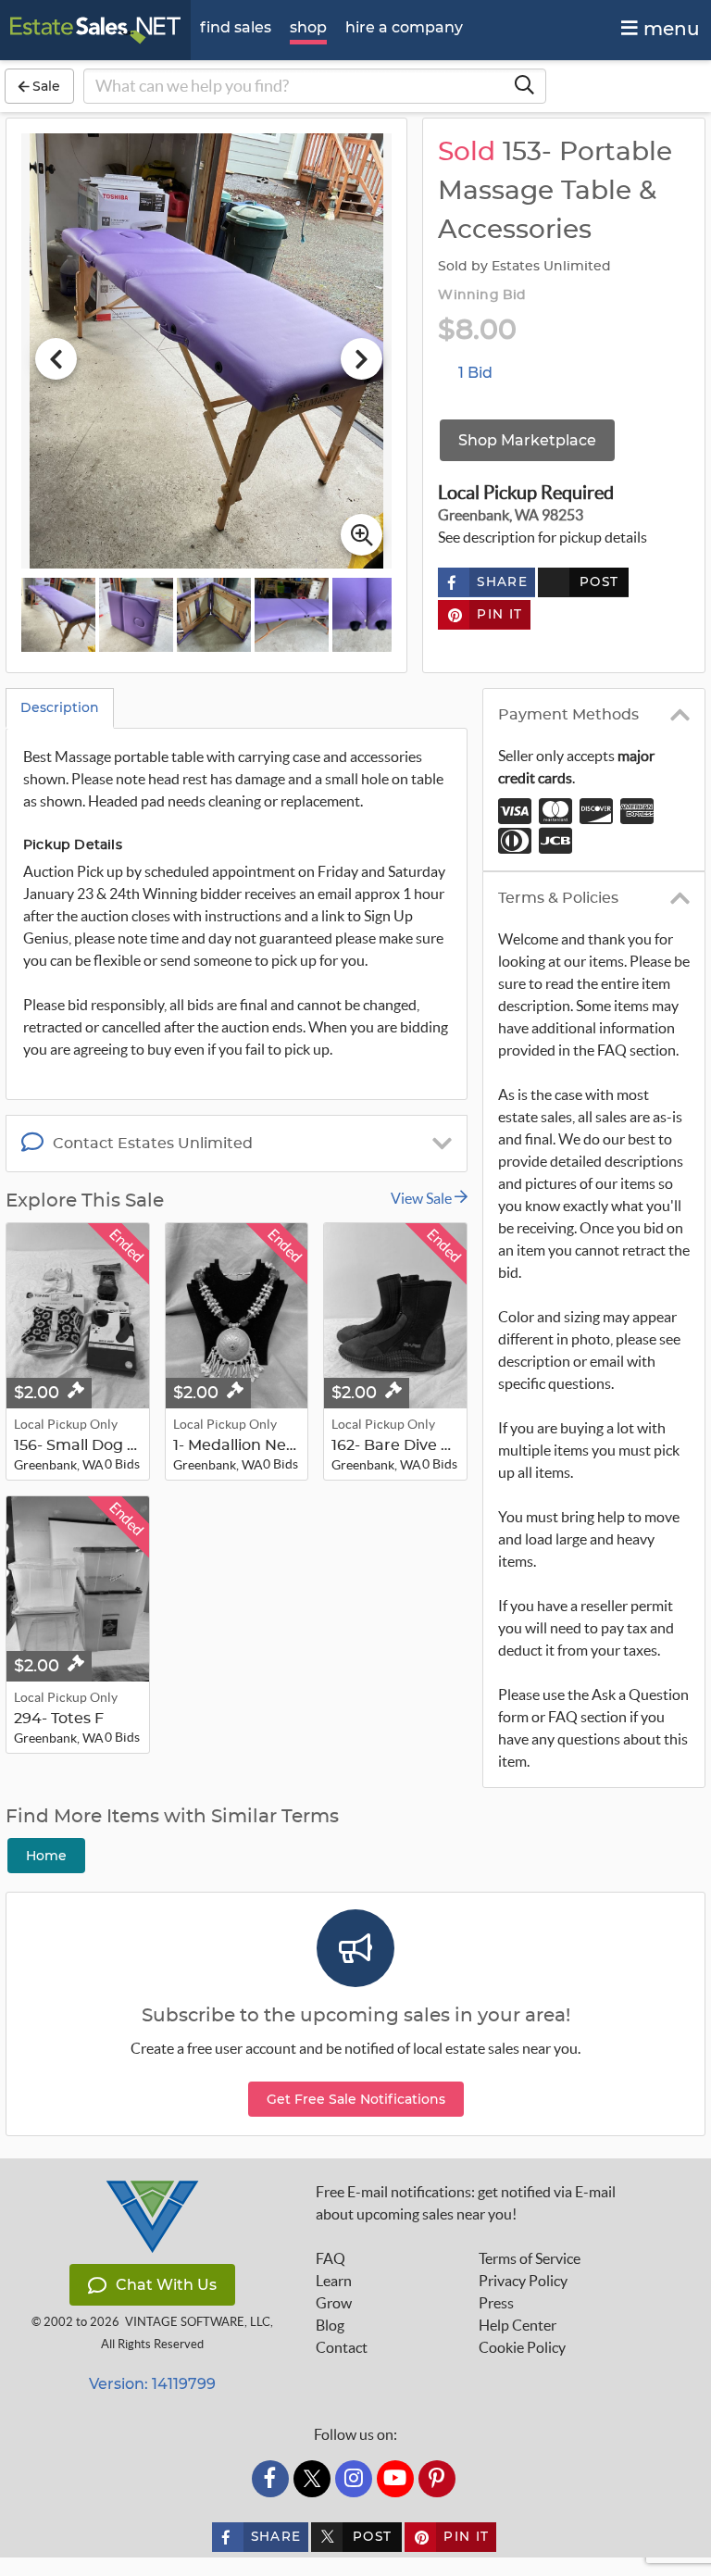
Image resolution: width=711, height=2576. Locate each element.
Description (60, 707)
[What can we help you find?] (524, 86)
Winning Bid (482, 295)
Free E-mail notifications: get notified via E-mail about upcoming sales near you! (466, 2203)
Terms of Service (530, 2258)
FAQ (331, 2258)
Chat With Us (166, 2285)
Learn (334, 2281)
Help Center (518, 2325)
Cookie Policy (522, 2347)
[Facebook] (270, 2479)
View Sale (423, 1198)
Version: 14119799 (152, 2384)
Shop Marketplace (527, 440)
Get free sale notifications (356, 2099)
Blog (330, 2325)
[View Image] (58, 615)
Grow (334, 2303)
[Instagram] (354, 2479)
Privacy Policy (523, 2281)
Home (46, 1856)
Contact (342, 2347)
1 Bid (475, 373)
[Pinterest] (437, 2479)
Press (496, 2303)
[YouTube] (395, 2479)
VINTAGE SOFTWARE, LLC (198, 2322)
